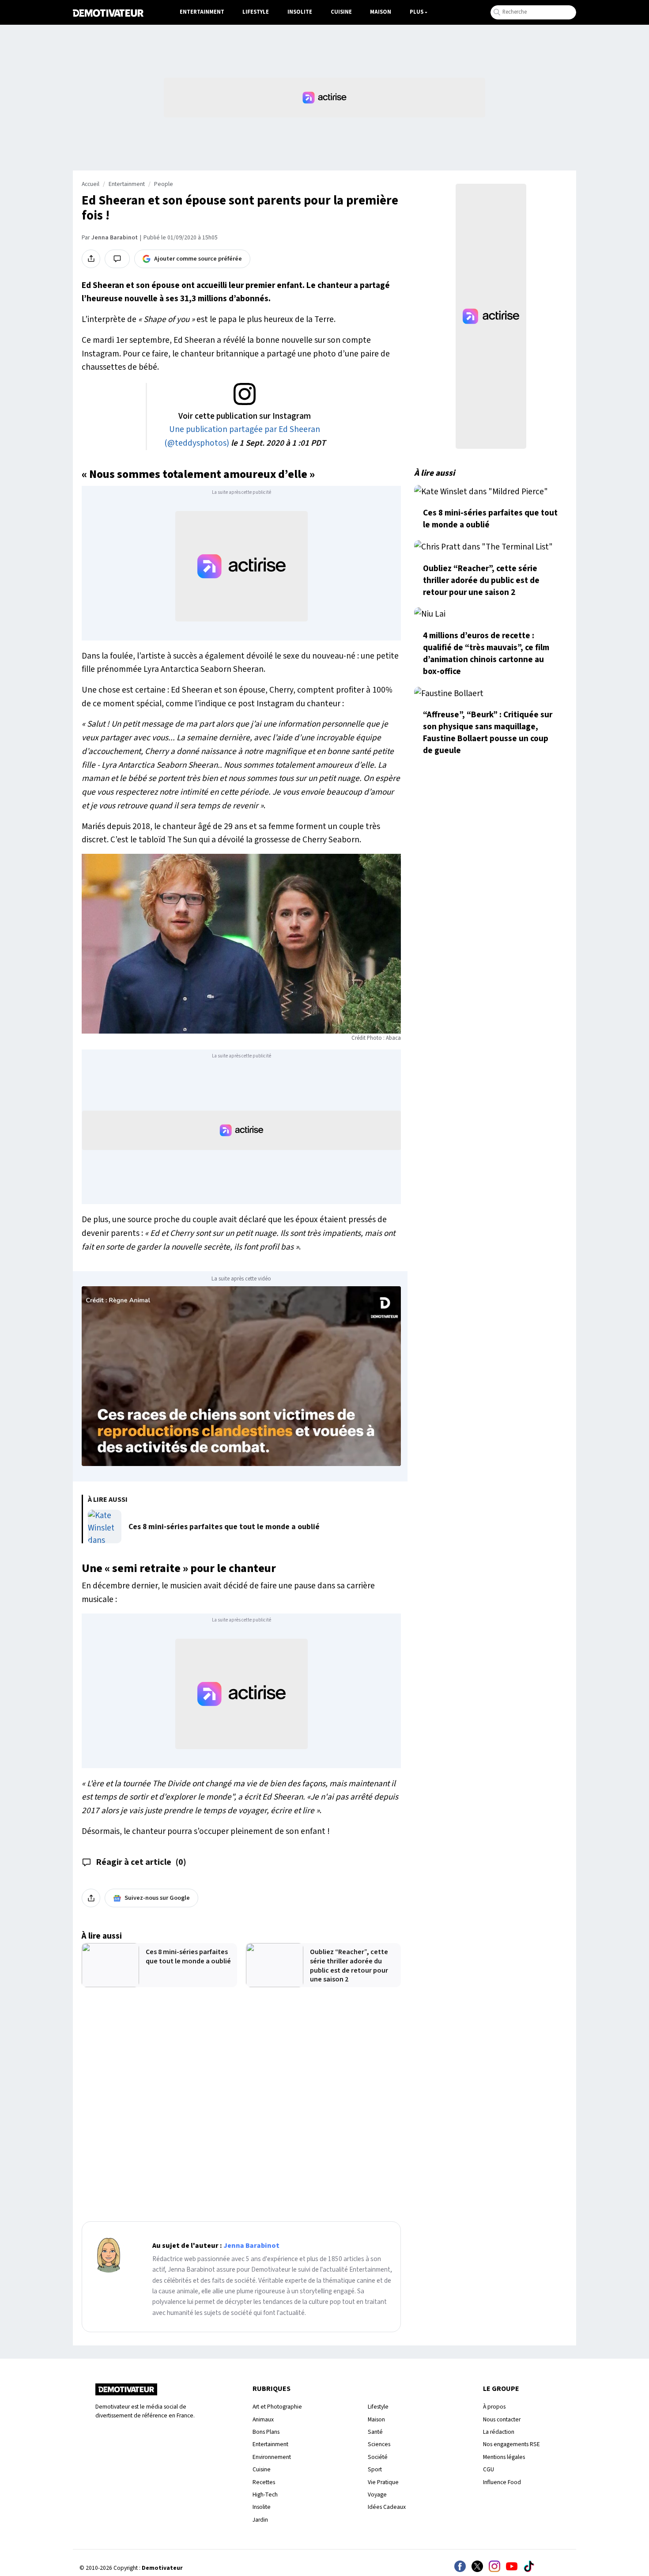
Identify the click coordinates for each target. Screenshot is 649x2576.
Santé (375, 2432)
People (164, 184)
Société (378, 2457)
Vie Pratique (383, 2482)
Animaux (263, 2419)
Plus (417, 12)
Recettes (264, 2482)
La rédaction (499, 2432)
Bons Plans (266, 2432)
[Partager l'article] (91, 259)
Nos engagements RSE (511, 2444)
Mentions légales (504, 2457)
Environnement (272, 2457)
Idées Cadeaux (387, 2507)
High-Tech (265, 2495)
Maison (381, 12)
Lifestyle (256, 12)
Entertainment (202, 12)
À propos (494, 2407)
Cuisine (341, 12)
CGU (489, 2469)
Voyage (377, 2495)
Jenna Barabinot (115, 238)
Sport (375, 2469)
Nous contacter (502, 2419)
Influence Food (502, 2482)
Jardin (260, 2520)
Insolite (300, 12)
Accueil (91, 184)
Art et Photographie (277, 2407)
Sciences (379, 2444)
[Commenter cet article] (117, 259)
